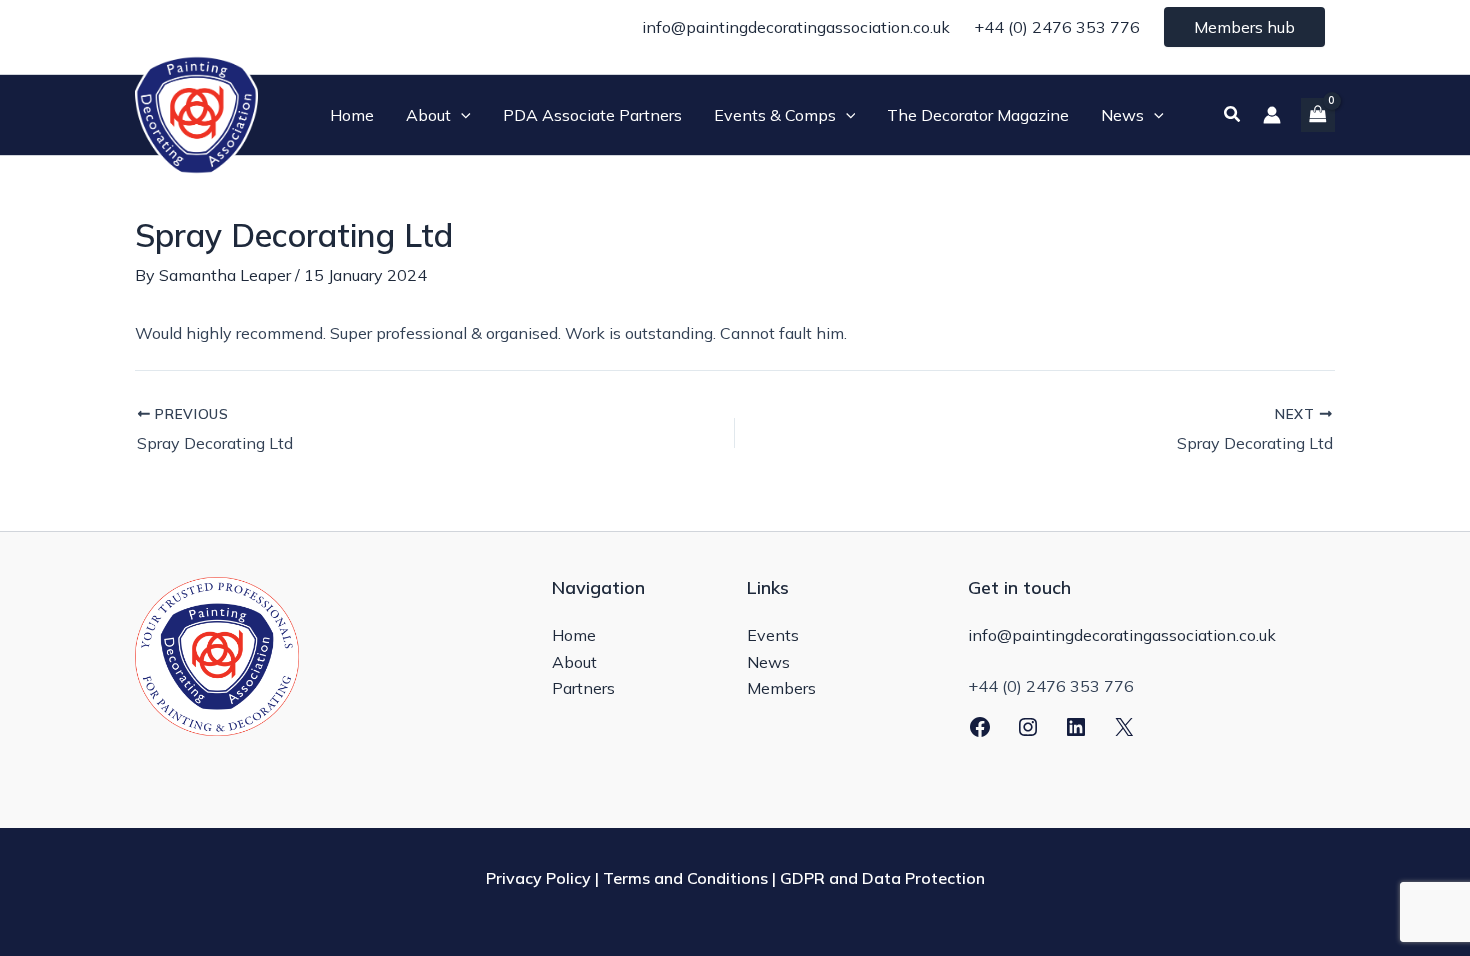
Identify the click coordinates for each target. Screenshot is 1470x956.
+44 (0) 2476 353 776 (1057, 27)
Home (574, 635)
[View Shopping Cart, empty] (1318, 114)
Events (773, 635)
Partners (583, 688)
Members (781, 688)
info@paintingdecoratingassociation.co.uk (796, 27)
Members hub (1244, 27)
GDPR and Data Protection (882, 878)
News (768, 662)
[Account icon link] (1272, 115)
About (574, 662)
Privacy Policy (538, 878)
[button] (461, 115)
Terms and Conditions (685, 878)
